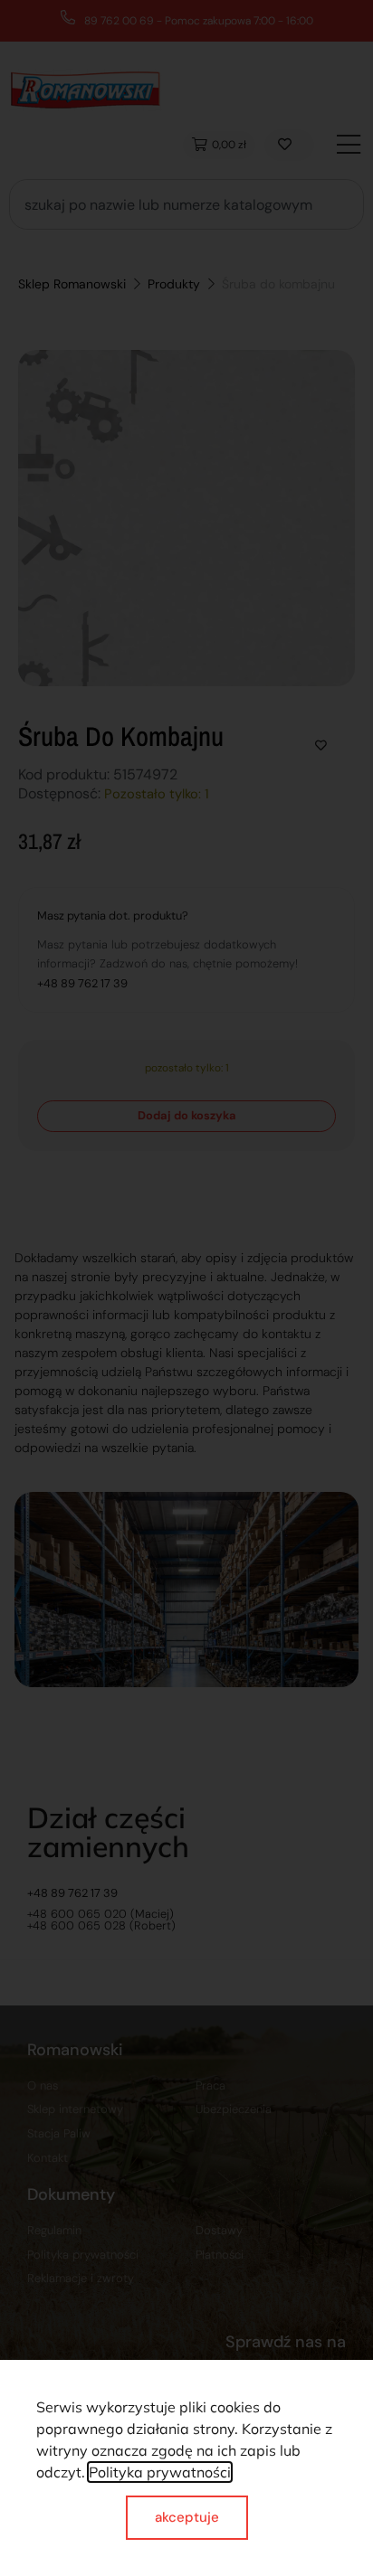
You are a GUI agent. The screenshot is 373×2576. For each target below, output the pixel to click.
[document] (186, 1288)
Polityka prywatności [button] (160, 2472)
